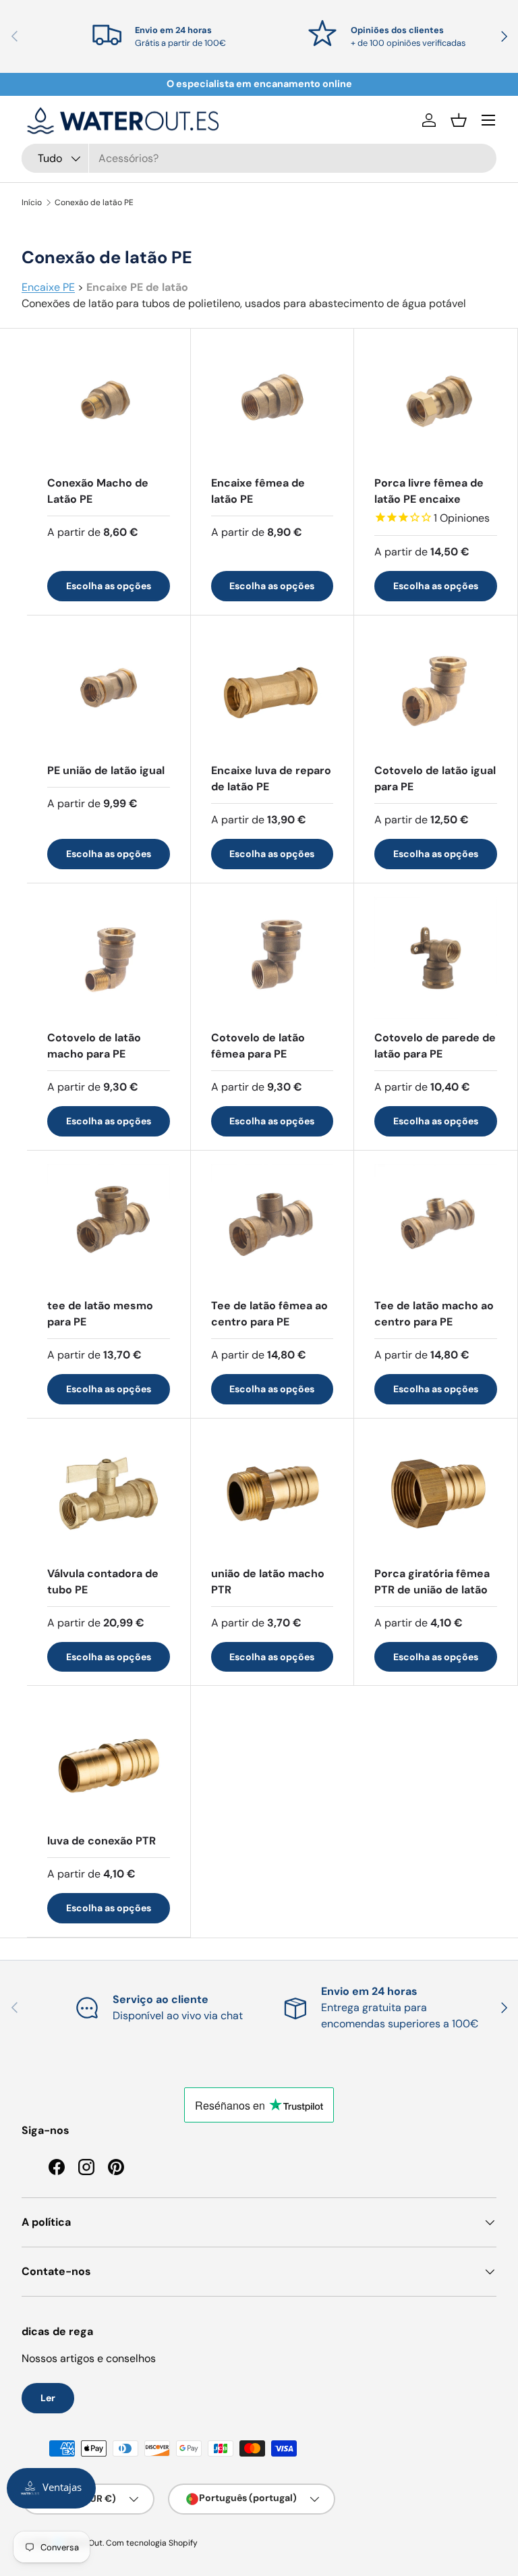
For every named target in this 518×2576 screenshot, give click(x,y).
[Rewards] (51, 2488)
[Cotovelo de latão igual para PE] (436, 690)
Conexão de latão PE (94, 202)
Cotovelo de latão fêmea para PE (258, 1046)
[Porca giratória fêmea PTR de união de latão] (436, 1493)
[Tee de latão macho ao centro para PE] (436, 1226)
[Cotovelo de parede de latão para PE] (436, 958)
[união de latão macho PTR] (272, 1493)
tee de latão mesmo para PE (100, 1314)
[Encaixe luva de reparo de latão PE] (272, 690)
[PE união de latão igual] (109, 690)
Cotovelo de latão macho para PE (94, 1046)
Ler (48, 2398)
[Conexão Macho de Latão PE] (109, 404)
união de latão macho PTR (268, 1582)
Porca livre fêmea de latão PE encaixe (429, 491)
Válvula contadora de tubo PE (103, 1582)
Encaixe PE (48, 287)
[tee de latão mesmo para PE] (109, 1226)
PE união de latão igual (106, 770)
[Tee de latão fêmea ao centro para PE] (272, 1226)
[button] (459, 120)
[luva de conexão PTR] (109, 1761)
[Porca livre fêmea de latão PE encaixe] (436, 404)
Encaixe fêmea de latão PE (258, 491)
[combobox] (259, 158)
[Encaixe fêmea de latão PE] (272, 404)
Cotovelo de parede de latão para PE (435, 1046)
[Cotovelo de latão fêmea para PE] (272, 958)
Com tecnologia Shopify (152, 2543)
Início (32, 202)
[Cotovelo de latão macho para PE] (109, 958)
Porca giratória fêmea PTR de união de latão (432, 1582)
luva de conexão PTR (102, 1841)
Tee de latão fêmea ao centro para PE (269, 1314)
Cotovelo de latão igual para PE (435, 778)
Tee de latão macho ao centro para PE (434, 1314)
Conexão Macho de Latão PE (98, 491)
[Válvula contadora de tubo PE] (109, 1493)
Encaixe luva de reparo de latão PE (271, 778)
